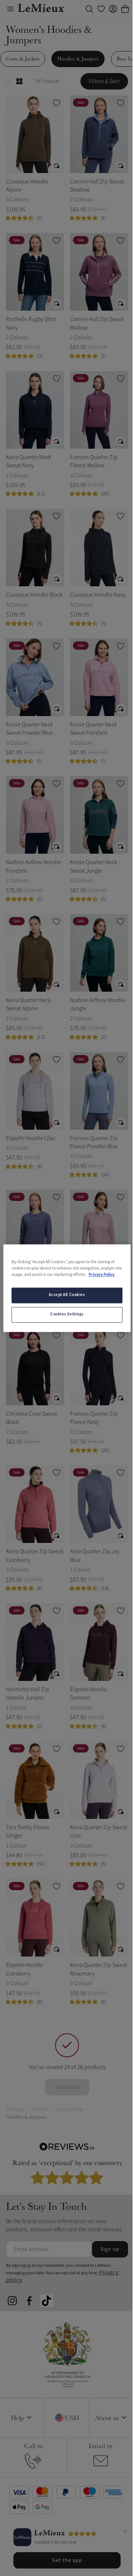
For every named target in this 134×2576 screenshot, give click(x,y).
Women (40, 2109)
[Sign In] (113, 9)
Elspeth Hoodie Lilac (31, 1138)
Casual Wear (70, 2109)
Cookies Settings (67, 1314)
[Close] (125, 2532)
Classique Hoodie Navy (98, 595)
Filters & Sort (104, 81)
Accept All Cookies (67, 1295)
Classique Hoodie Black (34, 595)
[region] (67, 1288)
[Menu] (10, 9)
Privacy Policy (102, 1275)
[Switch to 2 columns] (19, 81)
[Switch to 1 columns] (9, 81)
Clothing (15, 2109)
